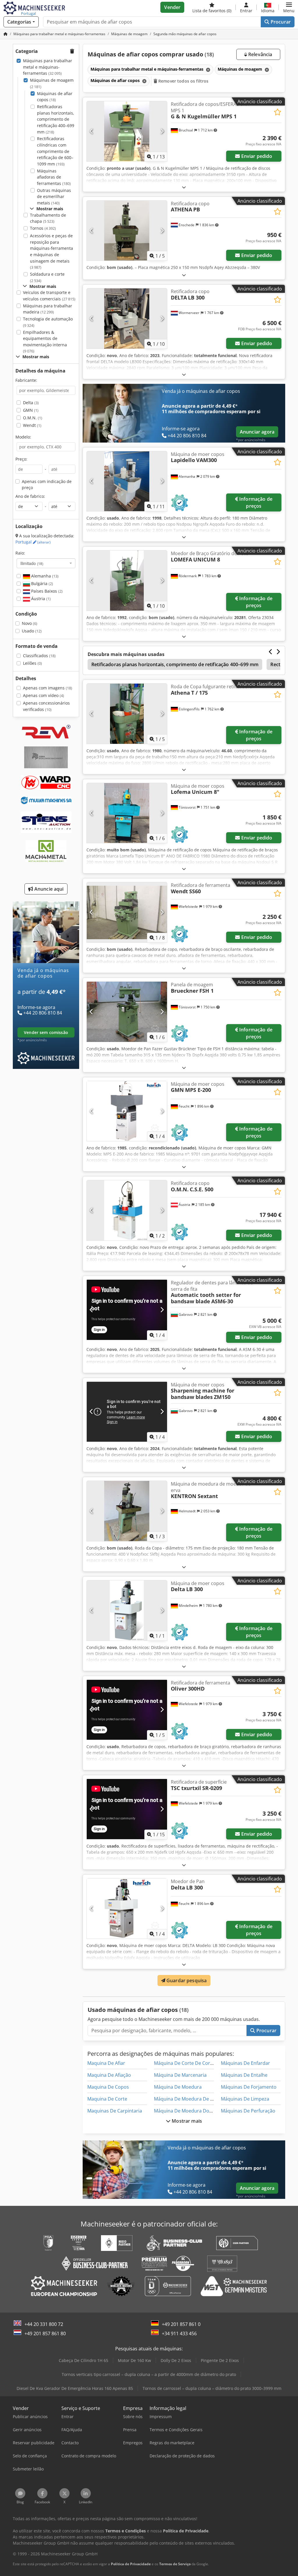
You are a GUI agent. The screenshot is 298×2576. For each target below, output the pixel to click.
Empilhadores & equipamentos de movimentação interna (45, 342)
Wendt (32, 425)
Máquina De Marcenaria (180, 2075)
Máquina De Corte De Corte (184, 2063)
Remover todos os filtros (183, 81)
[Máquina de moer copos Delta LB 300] (127, 1610)
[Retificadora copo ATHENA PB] (127, 231)
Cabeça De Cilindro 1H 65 (84, 2360)
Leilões (32, 663)
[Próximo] (162, 131)
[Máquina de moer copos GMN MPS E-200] (127, 1111)
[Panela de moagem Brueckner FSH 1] (127, 1012)
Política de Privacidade (131, 2564)
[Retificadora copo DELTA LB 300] (127, 319)
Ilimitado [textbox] (32, 563)
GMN (31, 410)
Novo (30, 623)
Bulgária (41, 583)
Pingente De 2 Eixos (220, 2360)
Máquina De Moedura (178, 2087)
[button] (289, 7)
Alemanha (44, 576)
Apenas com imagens (48, 688)
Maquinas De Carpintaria (115, 2111)
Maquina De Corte (107, 2099)
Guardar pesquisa (186, 1980)
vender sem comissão (46, 1032)
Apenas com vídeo (44, 695)
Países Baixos (46, 591)
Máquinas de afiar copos (55, 97)
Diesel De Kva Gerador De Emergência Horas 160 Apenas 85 (75, 2388)
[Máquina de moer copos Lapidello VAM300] (127, 481)
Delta (31, 403)
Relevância (260, 54)
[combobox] (46, 563)
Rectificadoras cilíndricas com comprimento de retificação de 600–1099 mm (55, 151)
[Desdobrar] (184, 187)
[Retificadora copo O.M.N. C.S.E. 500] (127, 1210)
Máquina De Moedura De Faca (187, 2099)
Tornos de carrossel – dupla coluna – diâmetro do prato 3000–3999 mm (212, 2388)
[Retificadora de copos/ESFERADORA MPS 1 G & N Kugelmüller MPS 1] (127, 131)
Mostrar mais (186, 2121)
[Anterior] (92, 131)
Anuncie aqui (48, 889)
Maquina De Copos (108, 2087)
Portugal (33, 542)
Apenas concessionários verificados (46, 706)
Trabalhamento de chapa (48, 218)
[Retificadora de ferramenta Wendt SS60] (127, 912)
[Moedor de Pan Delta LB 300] (127, 1909)
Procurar (280, 22)
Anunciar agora (257, 432)
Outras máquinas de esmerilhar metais (54, 197)
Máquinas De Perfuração (248, 2111)
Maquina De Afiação (109, 2075)
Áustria (40, 599)
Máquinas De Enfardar (245, 2063)
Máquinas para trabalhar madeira (48, 309)
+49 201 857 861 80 (45, 2333)
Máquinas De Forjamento (249, 2087)
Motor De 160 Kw (134, 2360)
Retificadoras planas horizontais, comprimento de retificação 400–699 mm (56, 119)
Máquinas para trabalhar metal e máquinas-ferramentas (48, 67)
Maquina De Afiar (106, 2063)
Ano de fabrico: (30, 496)
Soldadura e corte (47, 277)
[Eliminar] (207, 70)
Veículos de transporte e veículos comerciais (49, 296)
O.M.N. (33, 418)
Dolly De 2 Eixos (176, 2360)
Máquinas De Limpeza (245, 2099)
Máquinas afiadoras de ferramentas (54, 177)
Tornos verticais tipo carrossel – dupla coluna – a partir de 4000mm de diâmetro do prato (149, 2374)
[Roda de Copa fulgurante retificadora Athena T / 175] (127, 714)
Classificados (39, 656)
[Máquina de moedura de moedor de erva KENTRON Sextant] (127, 1511)
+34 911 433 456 (179, 2333)
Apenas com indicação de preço (47, 485)
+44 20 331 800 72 (44, 2324)
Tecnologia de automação (48, 322)
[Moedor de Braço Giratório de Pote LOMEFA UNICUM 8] (127, 581)
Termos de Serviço (175, 2564)
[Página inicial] (6, 34)
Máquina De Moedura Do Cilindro (191, 2111)
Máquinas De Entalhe (244, 2075)
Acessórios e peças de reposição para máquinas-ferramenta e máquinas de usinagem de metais (52, 251)
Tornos (43, 228)
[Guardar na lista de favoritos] (277, 112)
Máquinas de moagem (52, 83)
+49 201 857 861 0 (181, 2324)
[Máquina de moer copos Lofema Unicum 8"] (127, 813)
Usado (32, 631)
